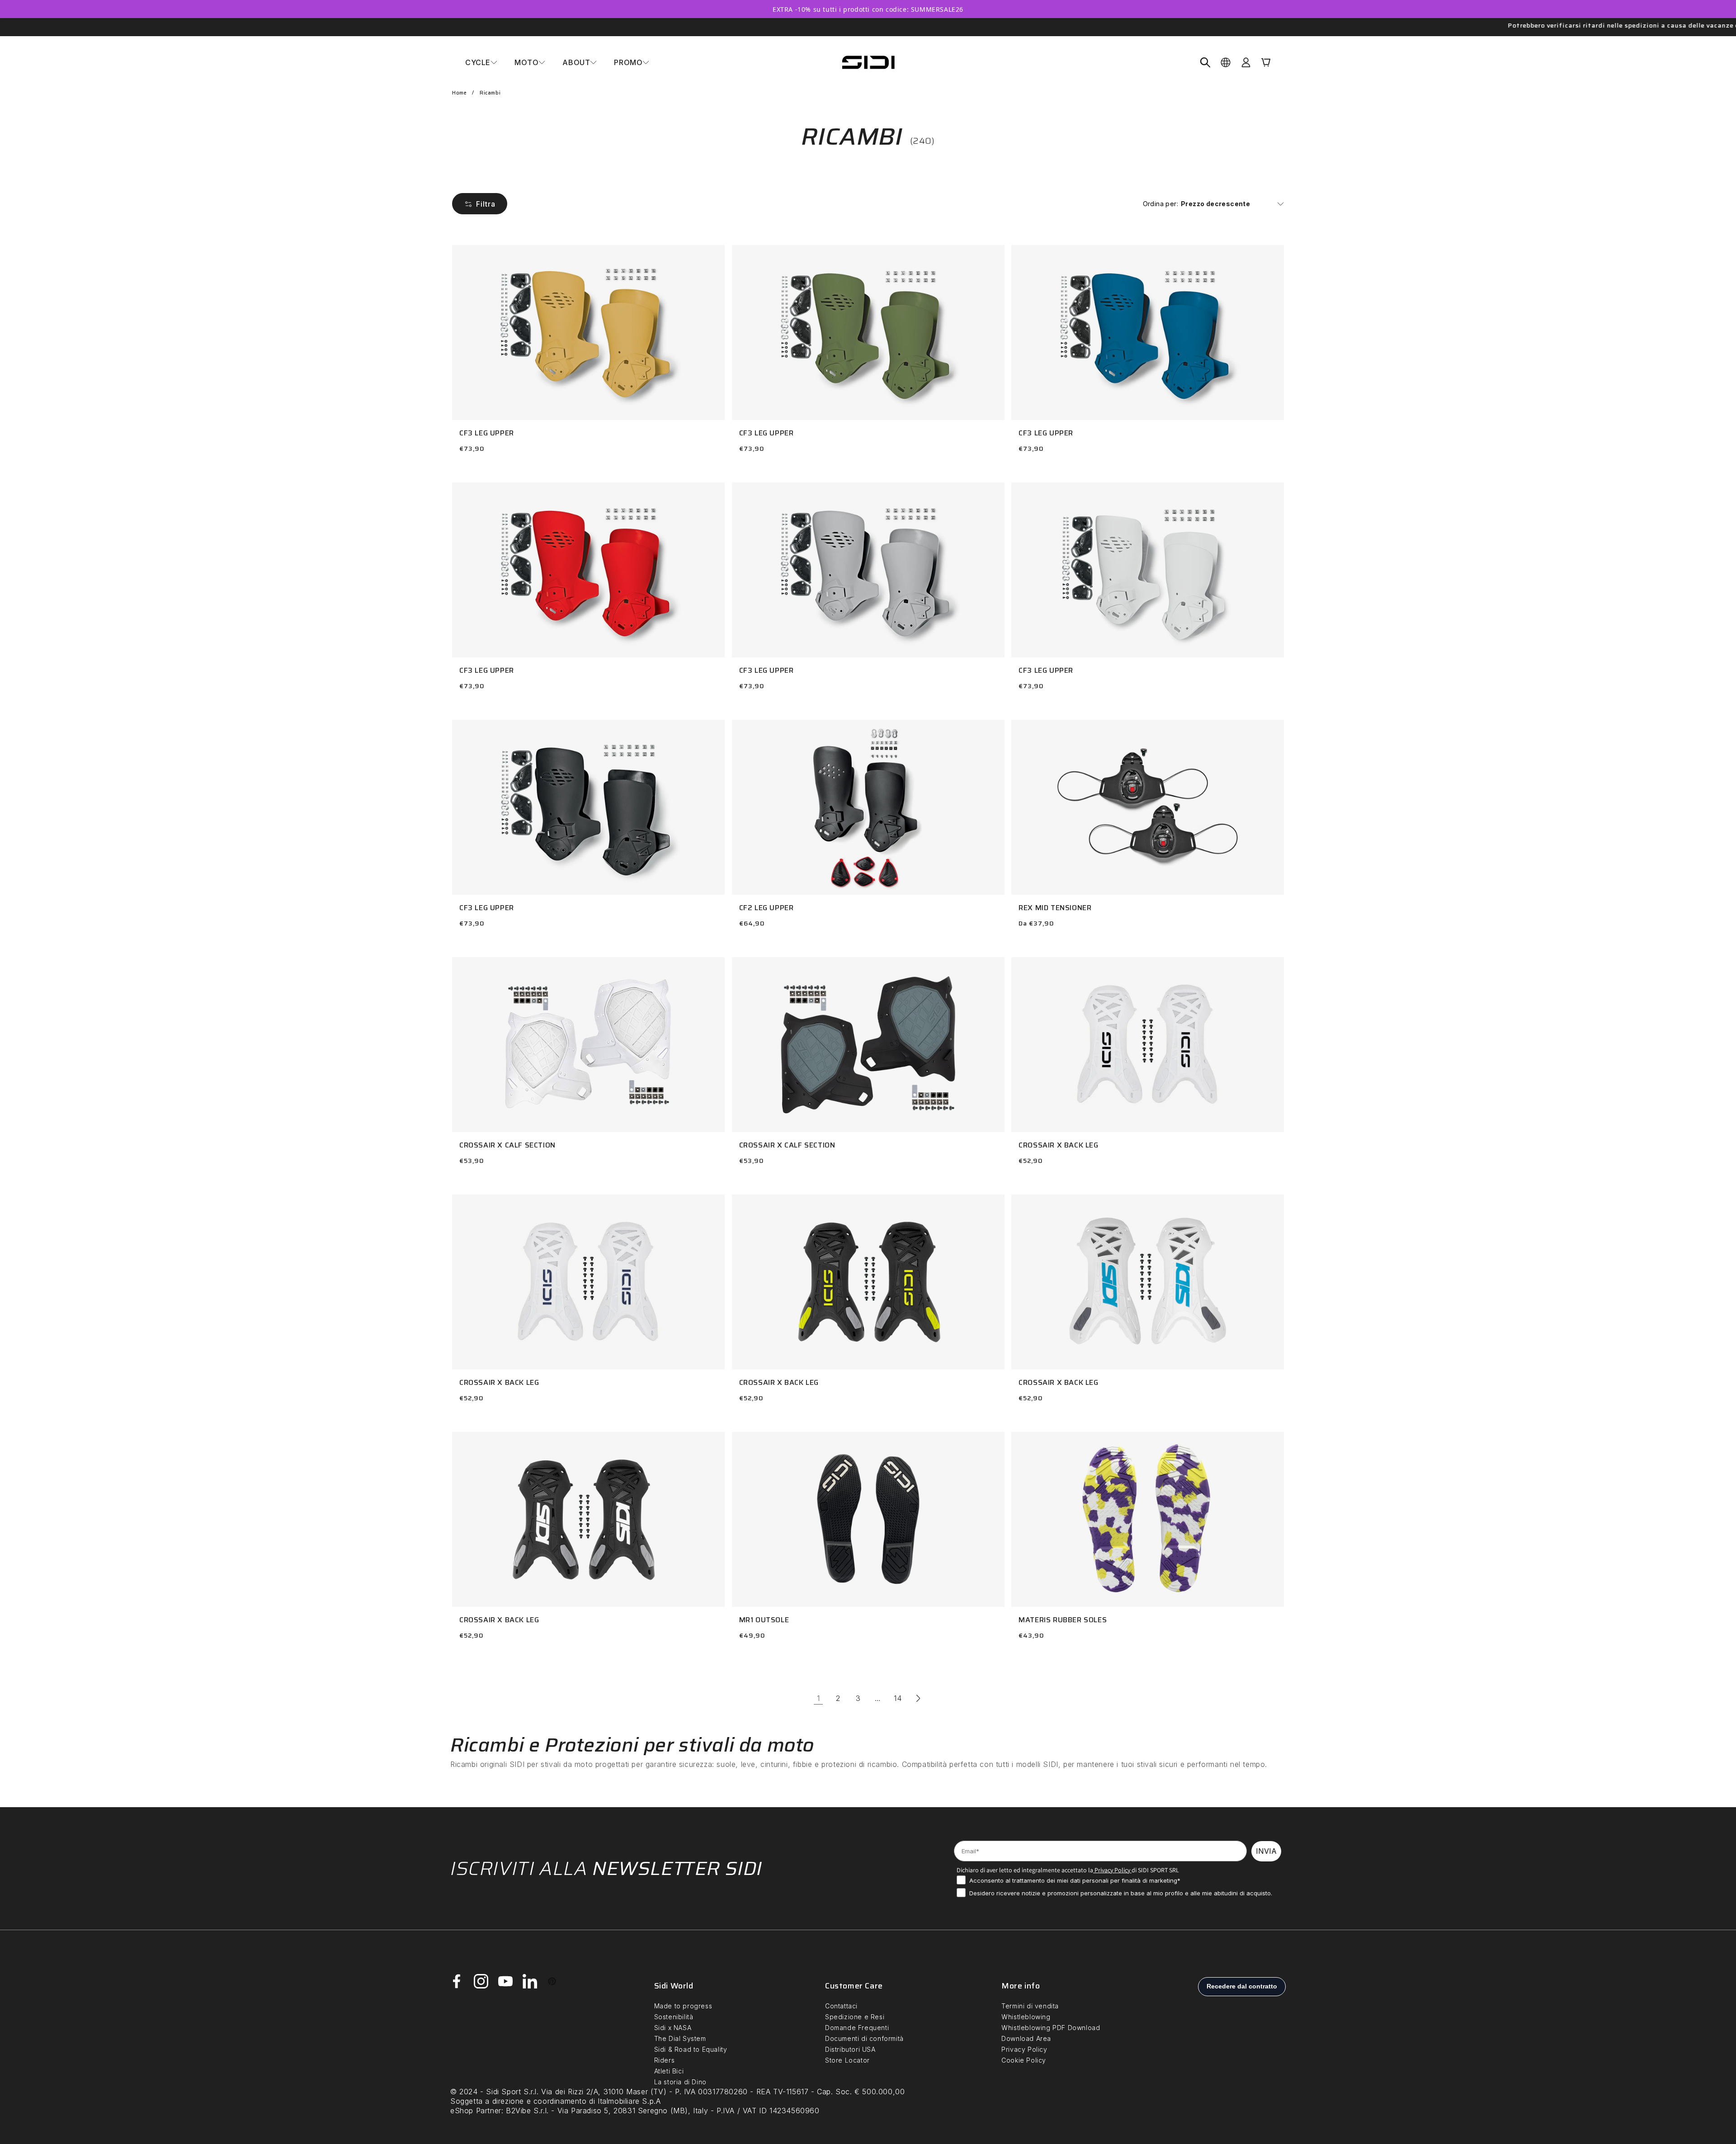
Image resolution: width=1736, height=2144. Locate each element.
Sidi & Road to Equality (691, 2049)
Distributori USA (850, 2049)
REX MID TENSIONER (1055, 908)
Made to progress (683, 2006)
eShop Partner (476, 2111)
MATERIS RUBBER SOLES (1063, 1620)
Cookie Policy (1024, 2060)
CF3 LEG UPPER (487, 433)
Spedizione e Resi (855, 2017)
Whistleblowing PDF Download (1051, 2028)
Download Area (1026, 2038)
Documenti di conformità (864, 2038)
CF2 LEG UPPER (767, 908)
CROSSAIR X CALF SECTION (507, 1145)
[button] (481, 62)
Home (459, 93)
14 (898, 1698)
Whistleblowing (1026, 2017)
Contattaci (841, 2006)
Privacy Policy (1112, 1870)
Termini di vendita (1030, 2006)
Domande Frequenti (857, 2028)
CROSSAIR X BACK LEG (1058, 1145)
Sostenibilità (674, 2017)
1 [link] (818, 1698)
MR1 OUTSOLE (764, 1620)
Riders (665, 2060)
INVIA (1266, 1851)
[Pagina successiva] (918, 1698)
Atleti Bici (669, 2071)
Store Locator (847, 2060)
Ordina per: (1160, 204)
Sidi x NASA (673, 2028)
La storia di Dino (680, 2082)
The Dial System (680, 2038)
